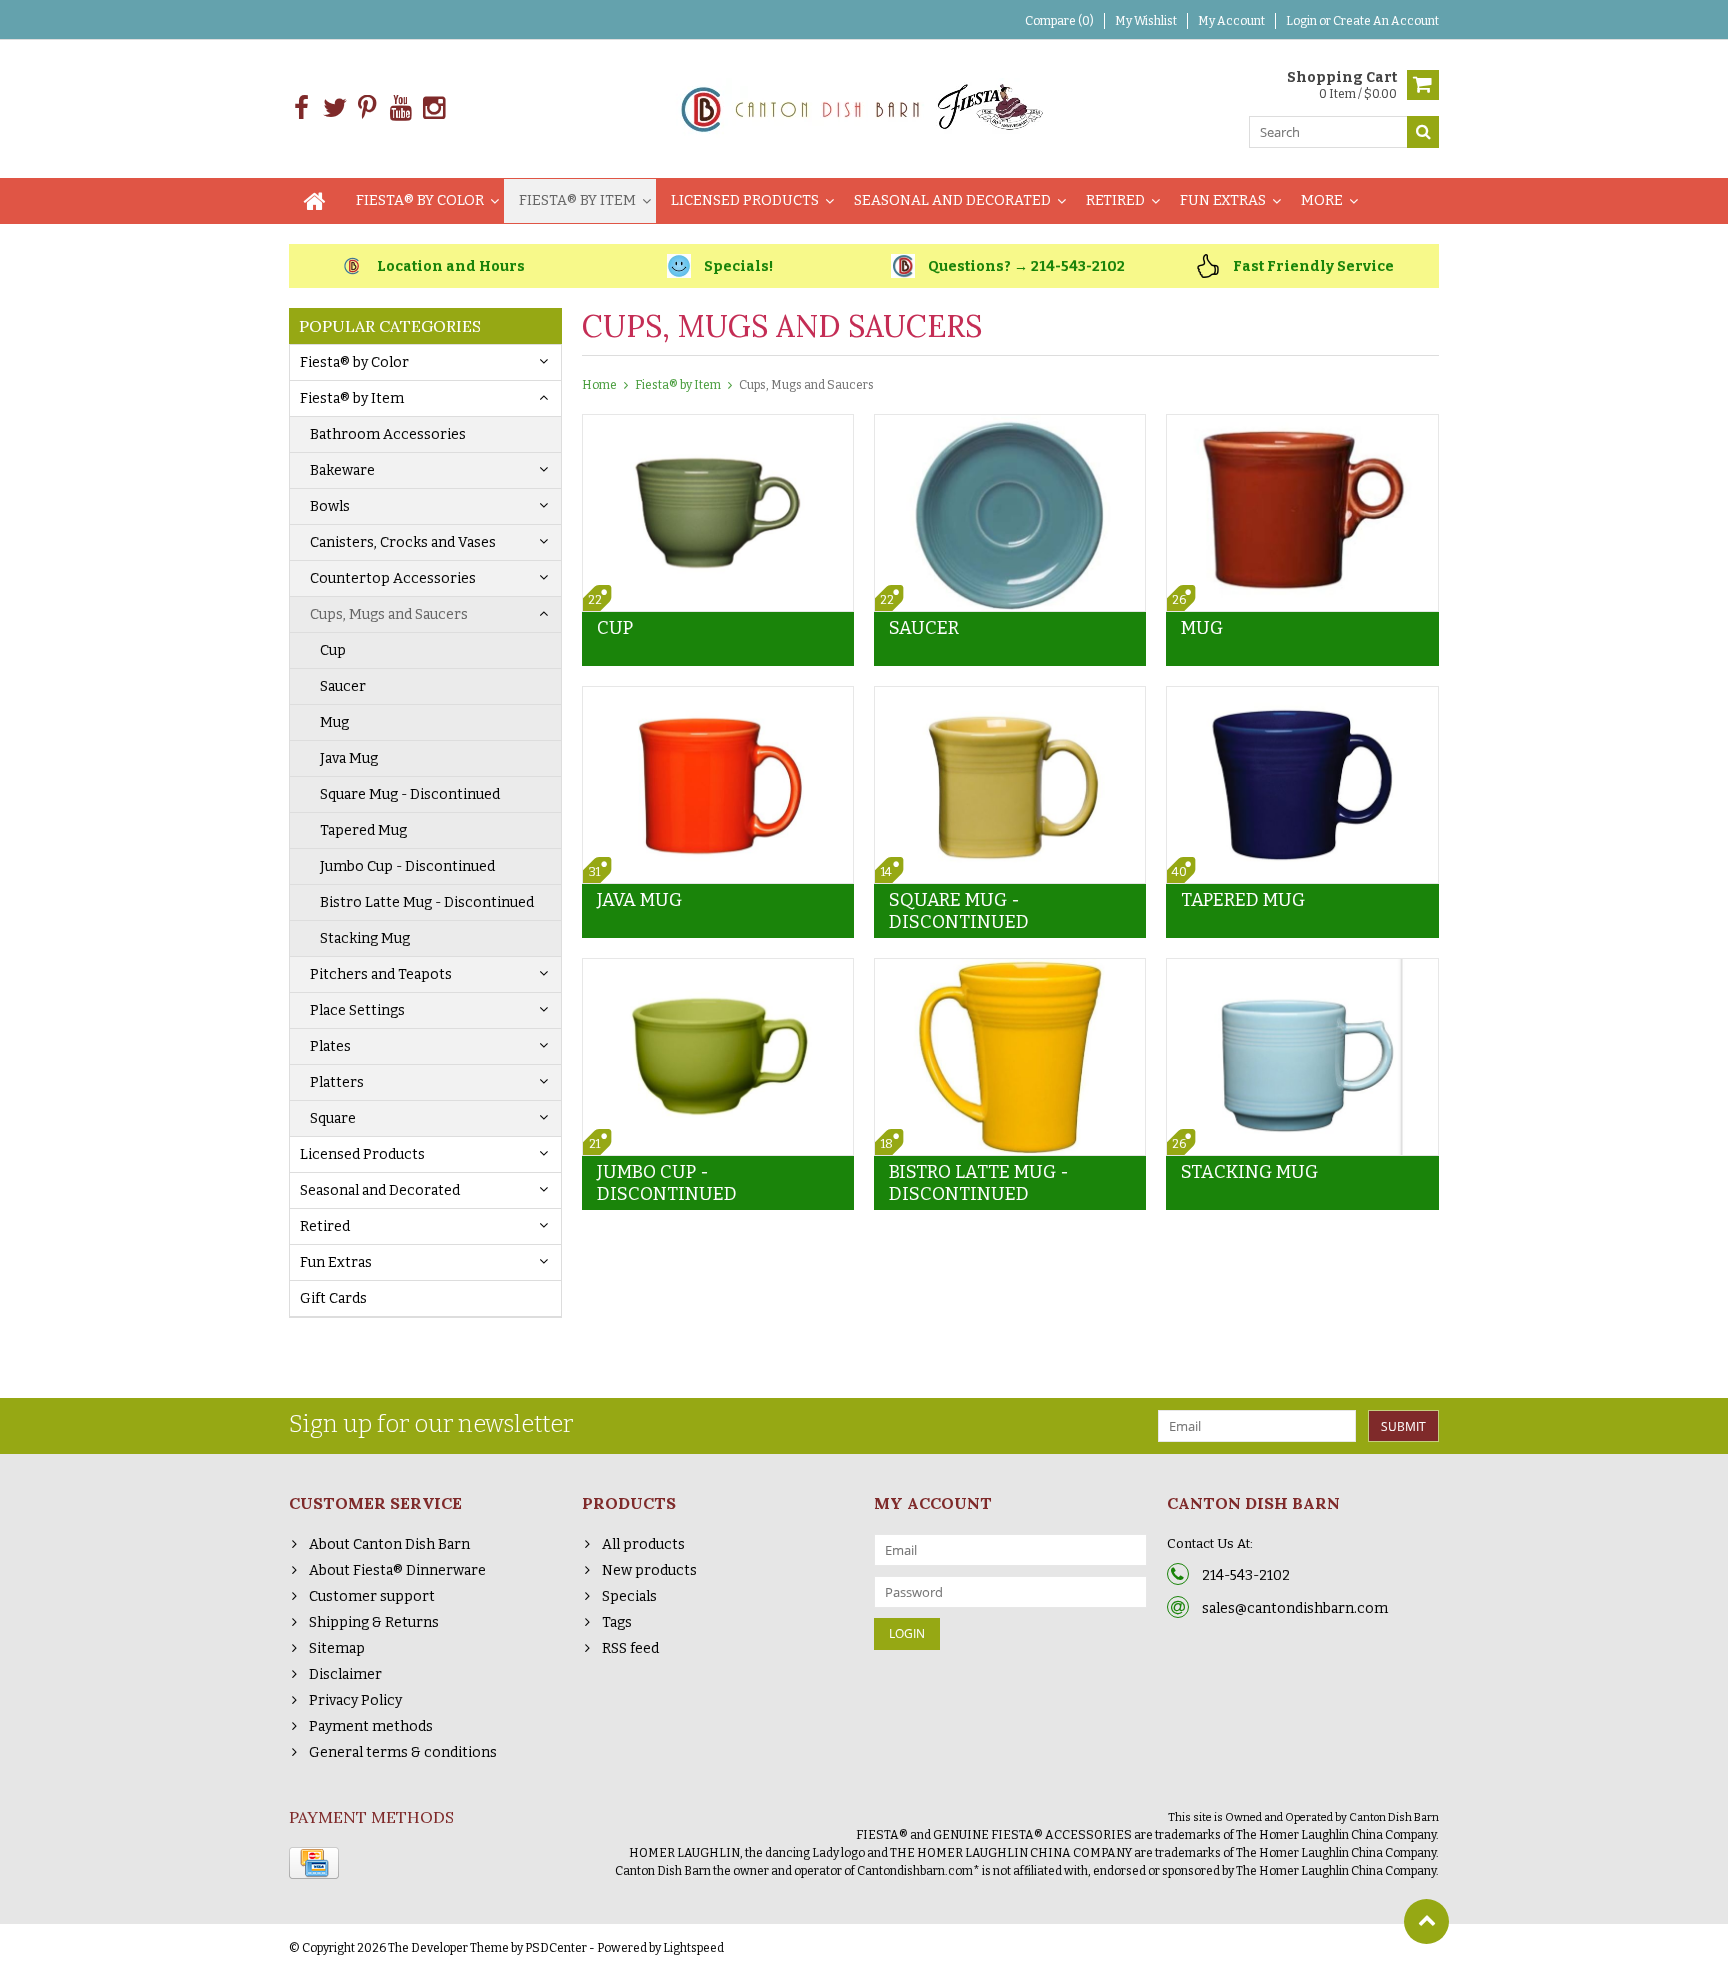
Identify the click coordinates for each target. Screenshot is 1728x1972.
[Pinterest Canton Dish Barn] (367, 108)
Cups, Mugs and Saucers (389, 614)
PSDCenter (556, 1948)
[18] (1010, 969)
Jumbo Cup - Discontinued (407, 866)
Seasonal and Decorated (952, 200)
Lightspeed (693, 1948)
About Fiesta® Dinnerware (397, 1570)
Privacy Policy (355, 1700)
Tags (617, 1622)
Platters (337, 1082)
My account (1231, 21)
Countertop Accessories (393, 578)
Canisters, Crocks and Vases (403, 542)
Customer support (372, 1596)
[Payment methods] (314, 1863)
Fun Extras (1223, 200)
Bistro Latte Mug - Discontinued (427, 902)
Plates (330, 1046)
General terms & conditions (403, 1752)
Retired (1115, 200)
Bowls (330, 506)
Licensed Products (745, 200)
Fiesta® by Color (420, 200)
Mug (334, 722)
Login (1302, 21)
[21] (718, 969)
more (1322, 200)
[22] (718, 425)
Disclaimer (345, 1674)
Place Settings (357, 1010)
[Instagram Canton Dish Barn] (433, 108)
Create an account (1386, 21)
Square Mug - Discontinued (410, 794)
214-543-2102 (1246, 1575)
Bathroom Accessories (388, 434)
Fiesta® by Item (577, 200)
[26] (1302, 425)
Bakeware (342, 470)
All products (643, 1544)
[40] (1302, 697)
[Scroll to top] (1426, 1921)
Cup (333, 650)
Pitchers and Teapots (381, 974)
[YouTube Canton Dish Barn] (400, 108)
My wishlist (1146, 21)
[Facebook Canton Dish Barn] (301, 108)
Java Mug (349, 758)
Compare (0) (1059, 21)
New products (649, 1570)
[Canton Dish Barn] (864, 107)
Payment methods (371, 1726)
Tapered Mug (363, 830)
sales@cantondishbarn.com (1295, 1608)
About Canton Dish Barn (389, 1544)
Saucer (343, 686)
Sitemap (337, 1648)
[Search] (1423, 132)
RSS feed (630, 1648)
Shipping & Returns (374, 1622)
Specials (629, 1596)
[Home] (315, 201)
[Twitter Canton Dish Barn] (334, 108)
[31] (718, 697)
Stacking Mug (365, 938)
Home (599, 385)
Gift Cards (333, 1298)
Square (333, 1118)
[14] (1010, 697)
